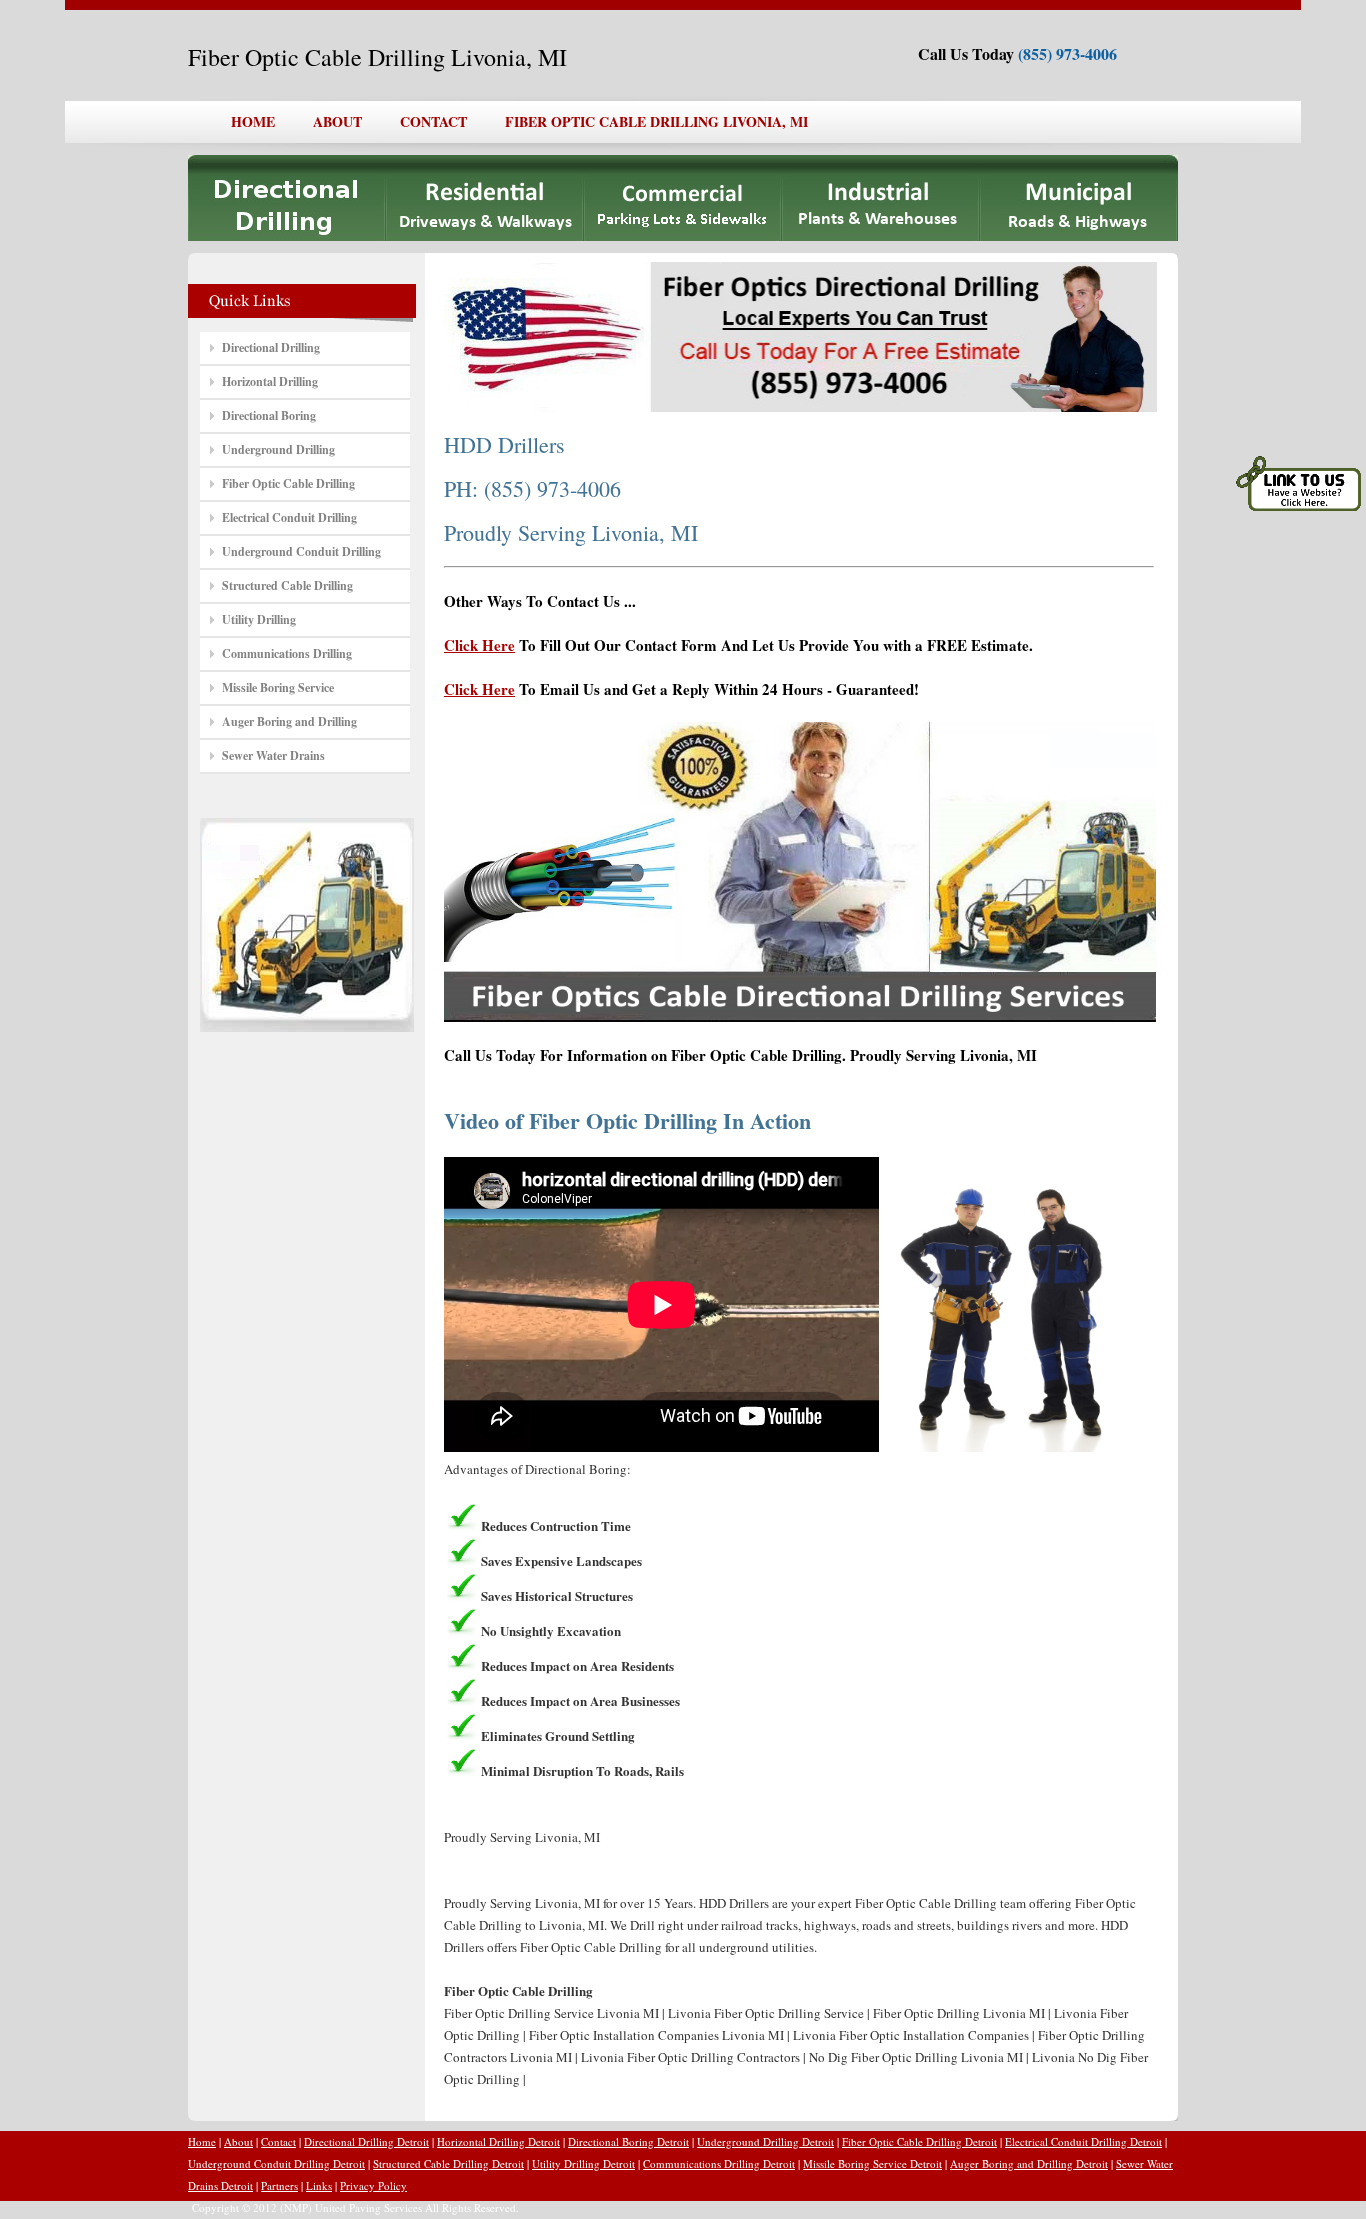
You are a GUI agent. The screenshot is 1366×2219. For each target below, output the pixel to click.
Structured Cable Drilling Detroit (448, 2163)
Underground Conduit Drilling (301, 551)
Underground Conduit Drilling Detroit (276, 2163)
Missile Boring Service (278, 687)
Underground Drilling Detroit (765, 2141)
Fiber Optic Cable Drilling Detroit (919, 2141)
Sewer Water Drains (273, 755)
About (238, 2141)
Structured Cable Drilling (287, 585)
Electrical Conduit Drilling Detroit (1083, 2141)
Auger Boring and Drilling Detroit (1029, 2163)
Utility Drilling (259, 619)
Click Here (479, 645)
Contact (278, 2141)
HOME (253, 121)
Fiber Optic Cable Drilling (288, 483)
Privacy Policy (373, 2185)
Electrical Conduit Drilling (289, 517)
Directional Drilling (271, 347)
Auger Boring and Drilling (289, 721)
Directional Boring (269, 415)
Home (202, 2141)
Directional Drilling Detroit (366, 2141)
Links (319, 2185)
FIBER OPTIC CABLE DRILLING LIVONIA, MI (656, 121)
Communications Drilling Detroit (719, 2163)
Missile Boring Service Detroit (872, 2163)
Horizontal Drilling (270, 381)
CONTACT (433, 121)
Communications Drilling (287, 653)
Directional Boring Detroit (628, 2141)
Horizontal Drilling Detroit (498, 2141)
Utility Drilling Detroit (583, 2163)
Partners (279, 2185)
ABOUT (337, 121)
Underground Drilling (278, 449)
